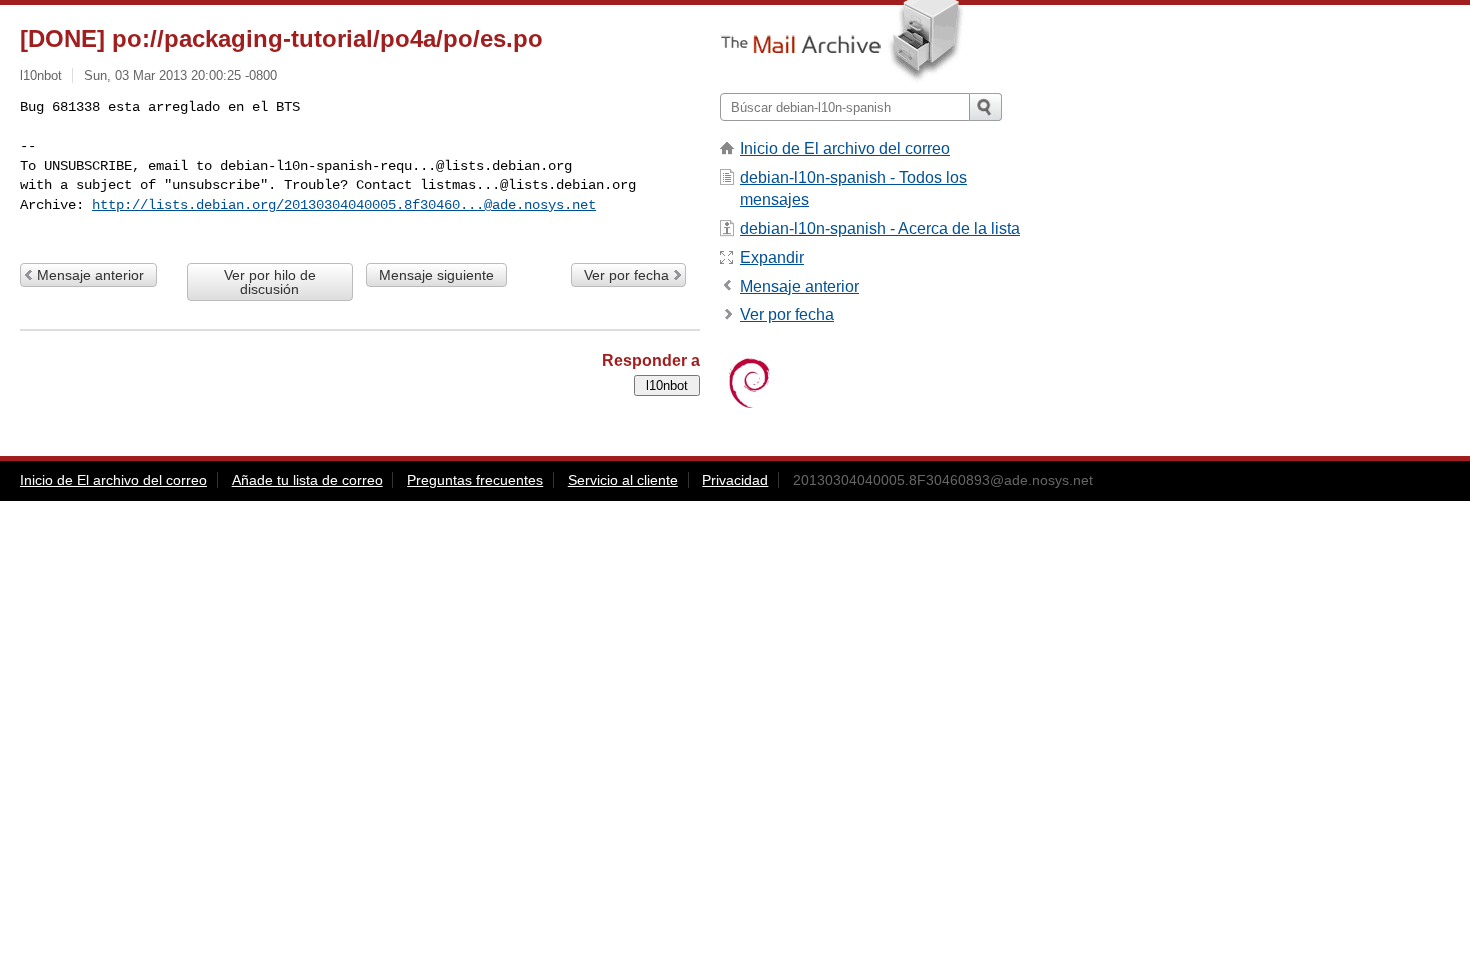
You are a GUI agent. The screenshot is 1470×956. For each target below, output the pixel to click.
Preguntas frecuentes (475, 480)
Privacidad (735, 480)
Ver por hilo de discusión (270, 282)
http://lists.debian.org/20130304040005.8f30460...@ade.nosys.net (344, 205)
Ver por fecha (626, 275)
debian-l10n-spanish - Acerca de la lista (880, 228)
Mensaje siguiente (436, 275)
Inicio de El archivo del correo (845, 148)
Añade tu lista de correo (307, 480)
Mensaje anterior (90, 275)
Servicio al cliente (623, 480)
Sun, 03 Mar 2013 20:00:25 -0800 (180, 75)
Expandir (772, 257)
